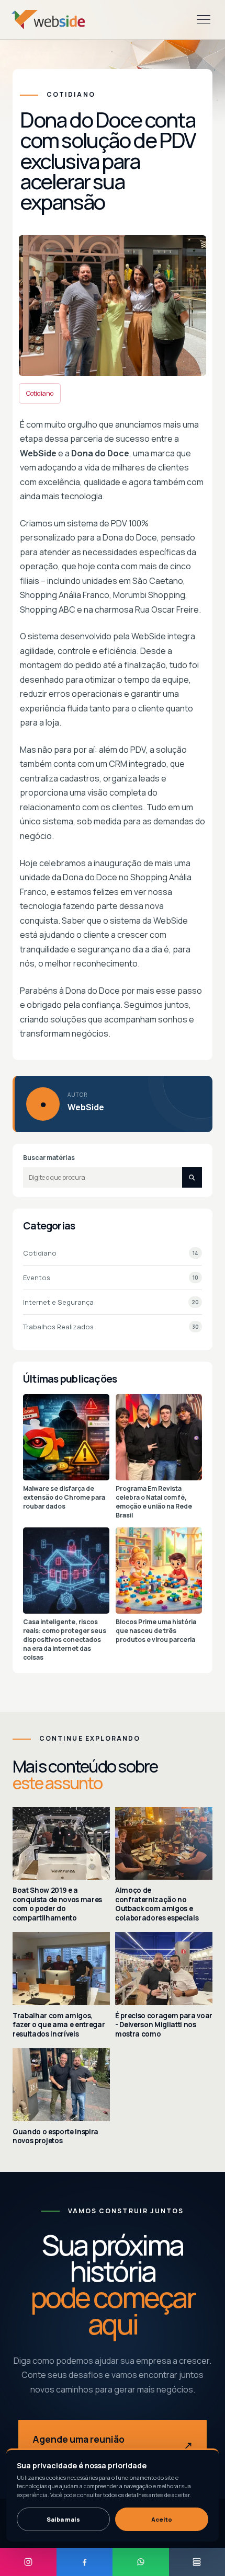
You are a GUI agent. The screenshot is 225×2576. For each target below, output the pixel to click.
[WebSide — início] (48, 20)
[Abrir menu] (204, 20)
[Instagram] (28, 2562)
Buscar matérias (49, 1158)
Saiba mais (63, 2519)
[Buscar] (192, 1177)
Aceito (162, 2519)
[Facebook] (85, 2562)
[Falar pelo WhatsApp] (141, 2562)
